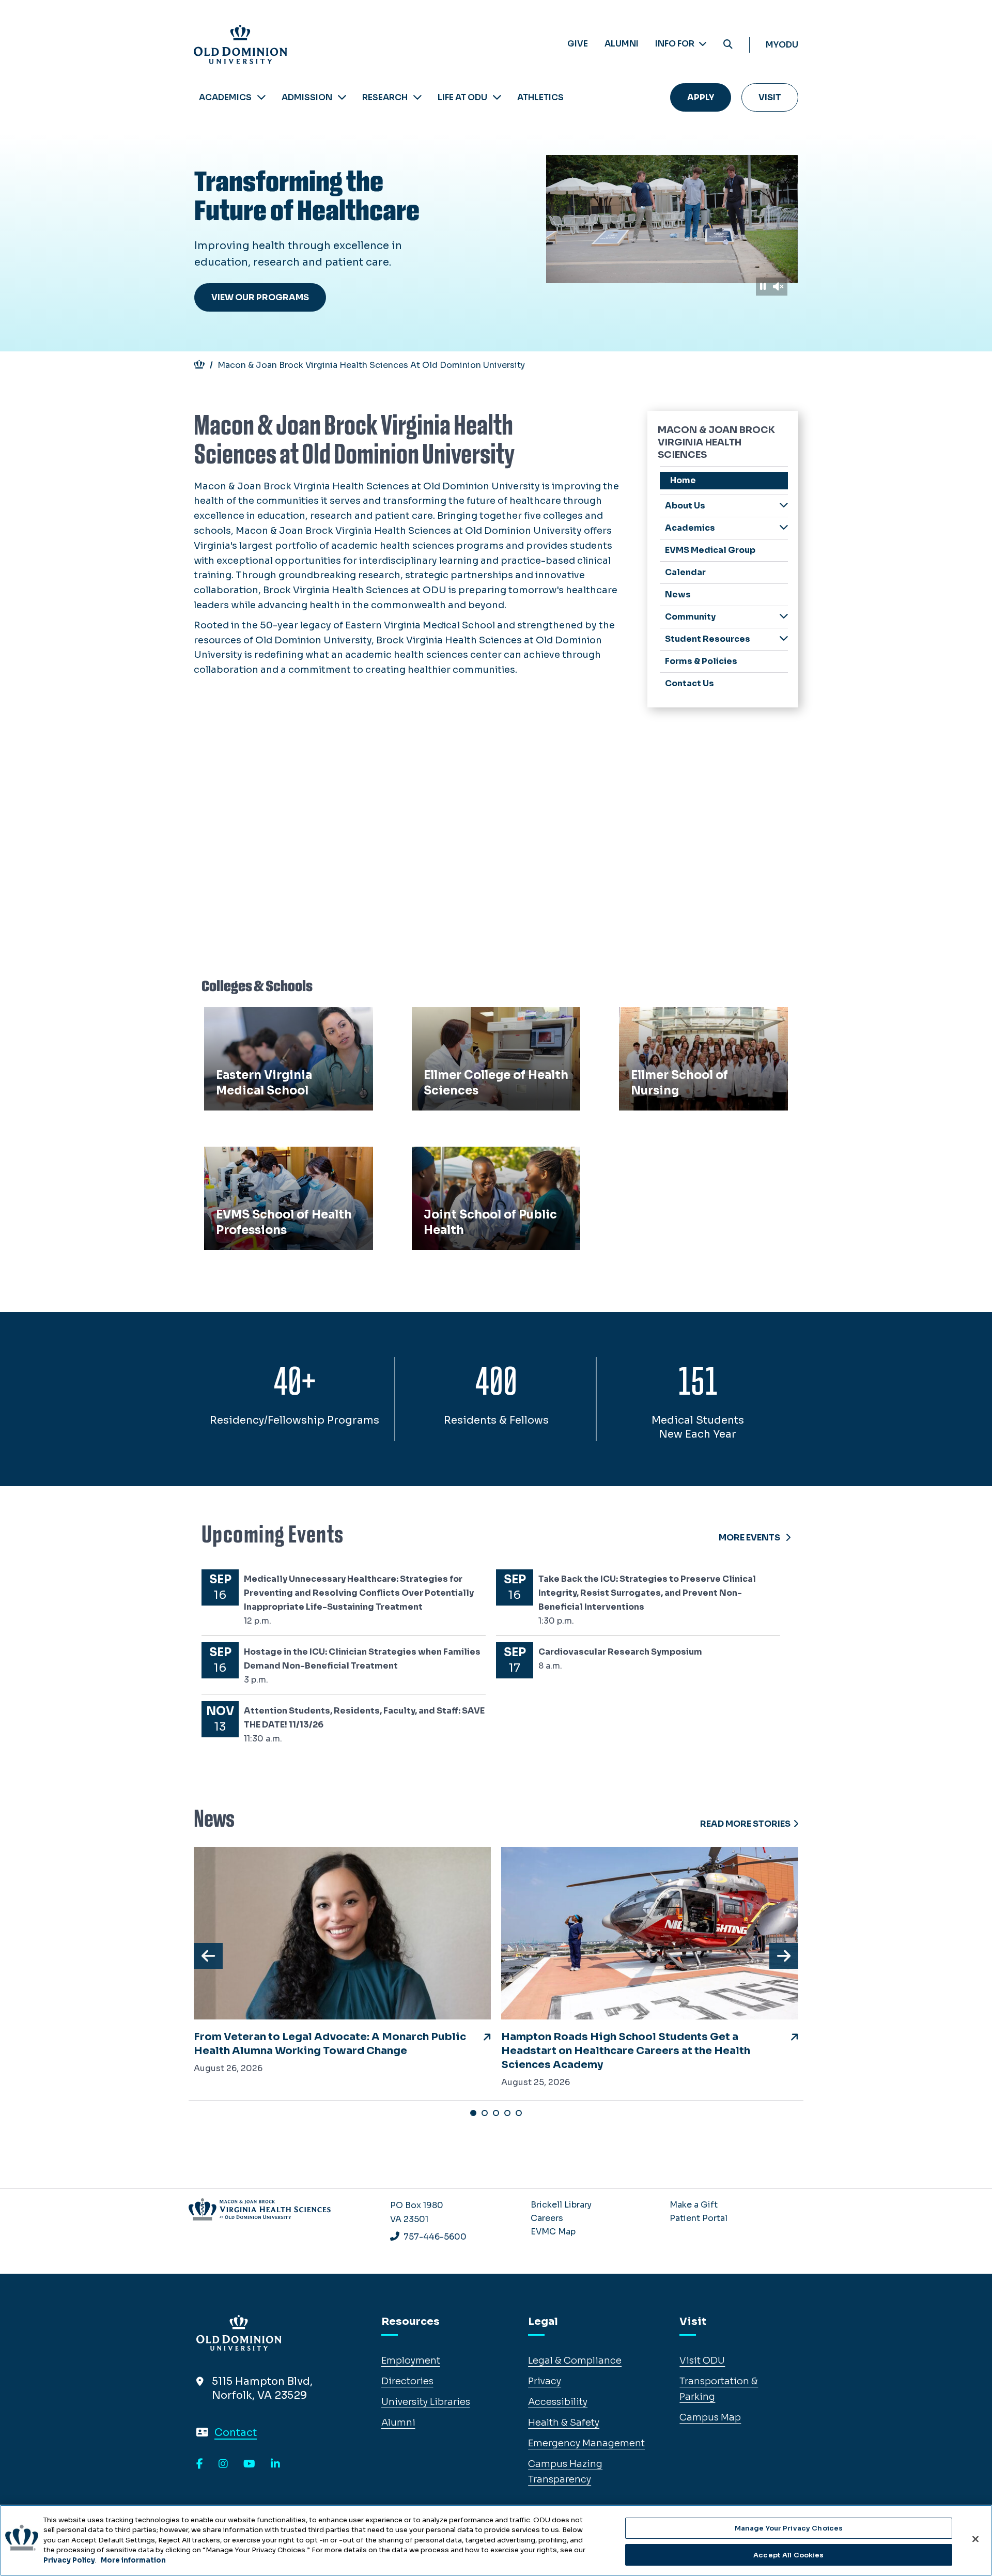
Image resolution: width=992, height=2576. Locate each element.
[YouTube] (249, 2464)
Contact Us (689, 683)
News (678, 595)
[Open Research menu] (417, 97)
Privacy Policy (69, 2560)
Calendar (685, 572)
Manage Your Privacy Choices (789, 2528)
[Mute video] (778, 287)
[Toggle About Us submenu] (784, 505)
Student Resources (708, 639)
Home (683, 480)
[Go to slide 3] (496, 2113)
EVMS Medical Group (710, 550)
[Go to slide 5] (519, 2113)
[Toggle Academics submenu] (784, 527)
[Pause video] (763, 287)
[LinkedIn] (275, 2464)
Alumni (622, 44)
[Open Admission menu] (342, 97)
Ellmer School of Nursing (682, 1019)
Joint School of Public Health (485, 1158)
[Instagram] (223, 2464)
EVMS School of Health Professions (262, 1166)
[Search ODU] (728, 45)
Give (578, 44)
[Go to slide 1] (473, 2113)
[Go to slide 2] (485, 2113)
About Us (685, 506)
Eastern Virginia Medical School (283, 1019)
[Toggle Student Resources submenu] (784, 638)
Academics (225, 97)
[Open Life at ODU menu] (497, 97)
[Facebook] (200, 2464)
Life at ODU (462, 97)
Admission (307, 97)
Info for (676, 44)
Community (690, 617)
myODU (782, 45)
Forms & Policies (701, 661)
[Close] (975, 2539)
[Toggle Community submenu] (784, 616)
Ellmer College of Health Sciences (495, 1019)
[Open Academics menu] (261, 97)
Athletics (540, 97)
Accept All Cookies (788, 2555)
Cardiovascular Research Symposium (620, 1652)
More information (133, 2560)
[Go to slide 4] (507, 2113)
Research (385, 97)
